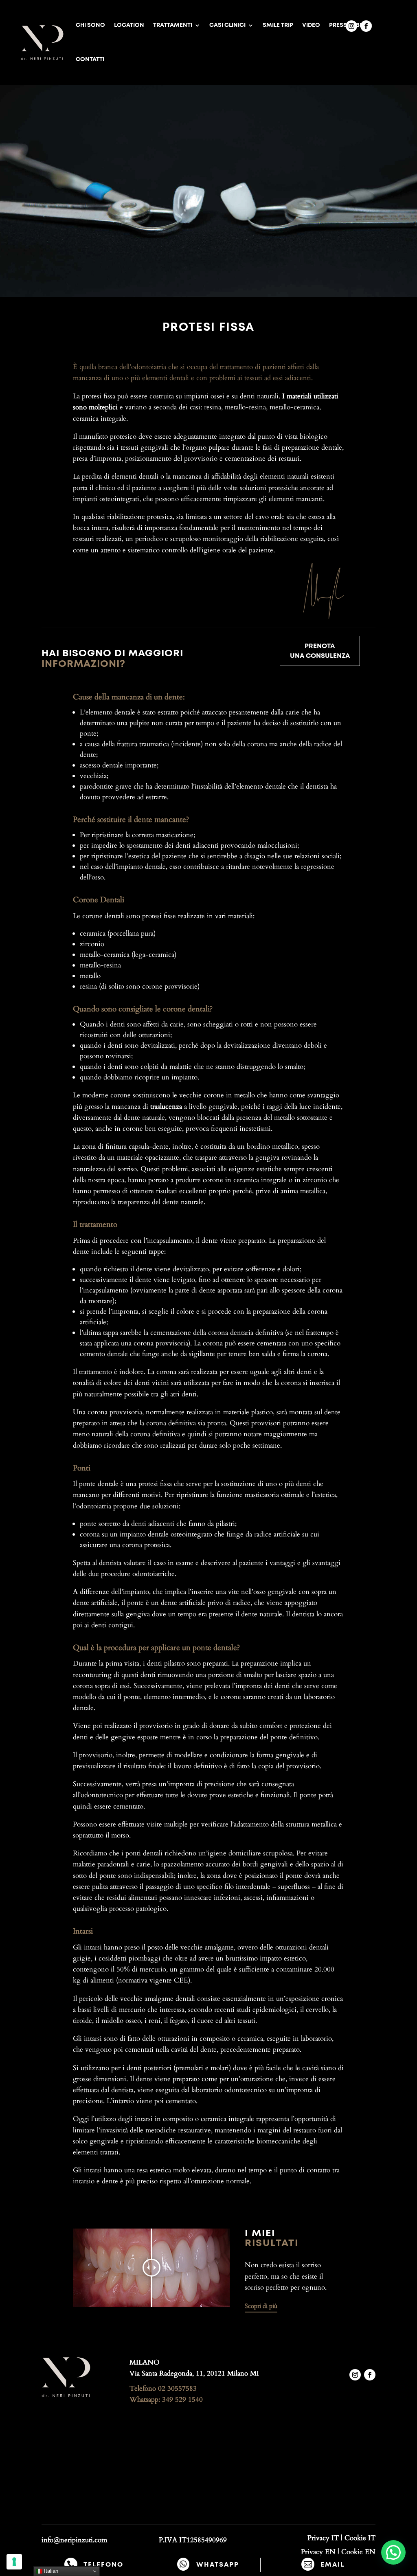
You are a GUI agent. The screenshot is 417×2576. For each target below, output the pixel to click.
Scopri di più (261, 2306)
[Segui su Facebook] (366, 26)
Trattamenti (173, 25)
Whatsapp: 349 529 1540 (166, 2399)
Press (338, 25)
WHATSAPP (218, 2565)
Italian (50, 2571)
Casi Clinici (227, 25)
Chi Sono (90, 25)
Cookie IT (360, 2538)
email (333, 2565)
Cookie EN (358, 2552)
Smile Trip (278, 25)
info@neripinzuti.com (74, 2540)
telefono (103, 2565)
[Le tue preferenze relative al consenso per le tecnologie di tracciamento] (14, 2562)
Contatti (90, 59)
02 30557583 (177, 2388)
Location (129, 25)
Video (311, 25)
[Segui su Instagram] (351, 26)
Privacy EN (318, 2552)
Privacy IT (323, 2538)
